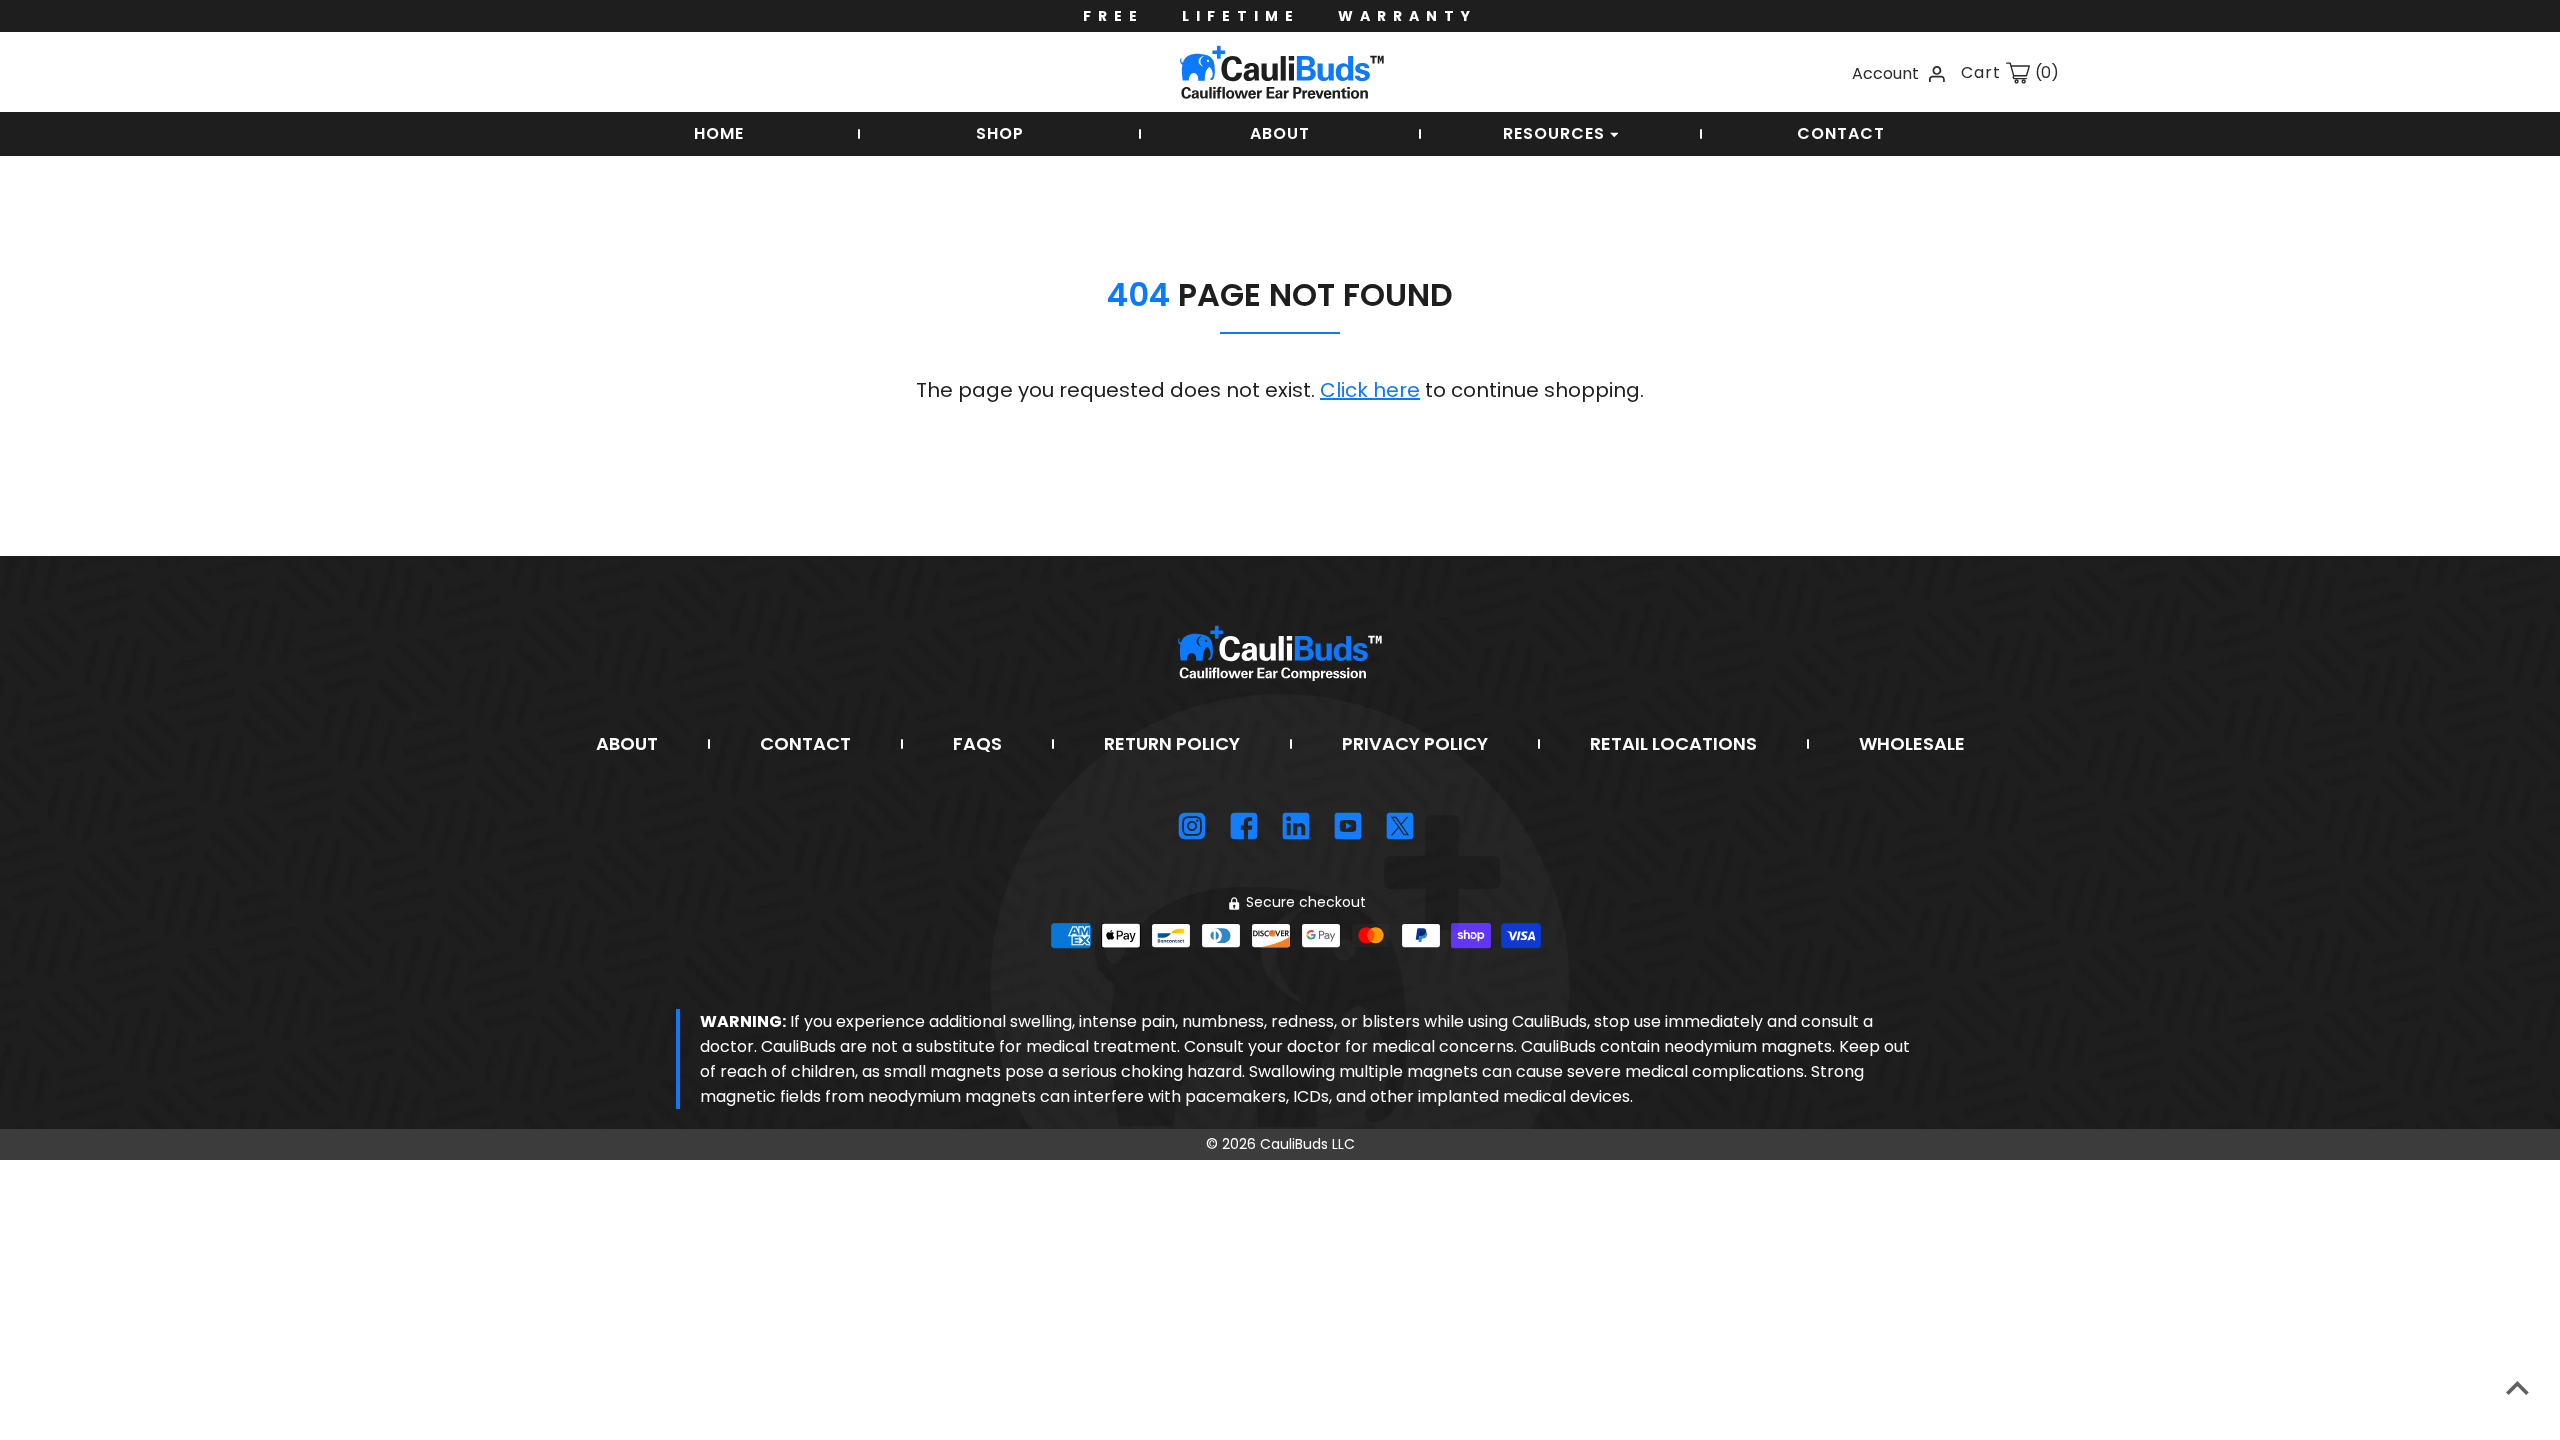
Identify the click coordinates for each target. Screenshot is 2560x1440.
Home (719, 133)
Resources (1556, 133)
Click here (1370, 390)
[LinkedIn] (1296, 826)
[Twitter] (1400, 826)
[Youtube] (1348, 826)
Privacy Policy (1415, 743)
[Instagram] (1192, 826)
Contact (1841, 133)
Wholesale (1912, 743)
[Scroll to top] (2517, 1387)
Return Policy (1172, 743)
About (1280, 133)
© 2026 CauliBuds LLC (1280, 1144)
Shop (1000, 133)
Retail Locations (1673, 743)
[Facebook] (1244, 826)
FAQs (977, 743)
